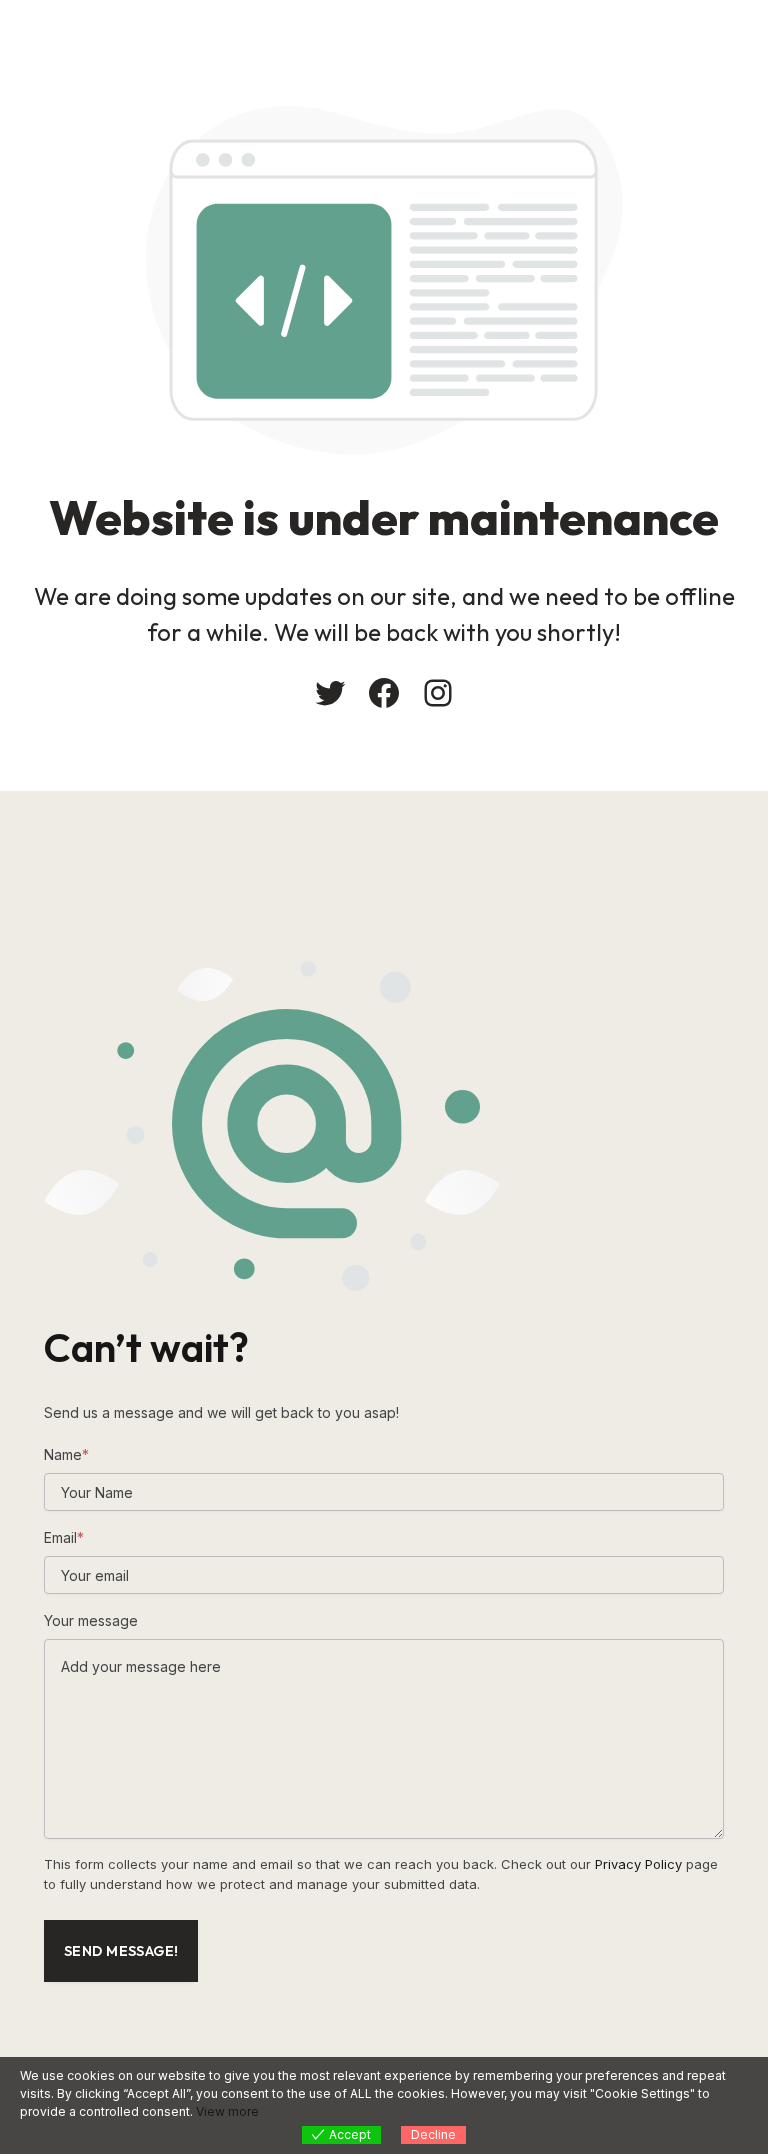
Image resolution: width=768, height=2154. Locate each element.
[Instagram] (438, 693)
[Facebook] (384, 693)
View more (227, 2111)
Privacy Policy (638, 1864)
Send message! (121, 1951)
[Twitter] (330, 693)
